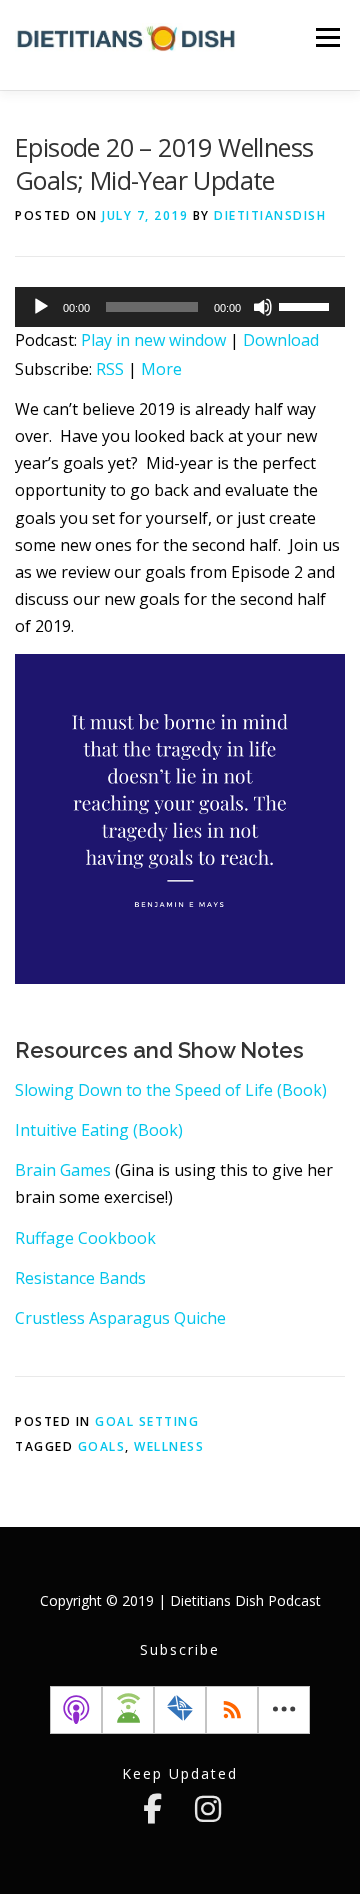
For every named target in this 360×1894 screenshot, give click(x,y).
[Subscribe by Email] (180, 1710)
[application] (180, 307)
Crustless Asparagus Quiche (120, 1318)
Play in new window (153, 340)
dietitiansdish (270, 215)
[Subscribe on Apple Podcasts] (76, 1710)
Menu (327, 37)
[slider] (307, 305)
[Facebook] (152, 1809)
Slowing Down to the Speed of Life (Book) (171, 1090)
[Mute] (263, 307)
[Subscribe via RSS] (232, 1710)
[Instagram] (208, 1809)
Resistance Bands (80, 1278)
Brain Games (65, 1170)
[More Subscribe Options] (284, 1710)
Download (281, 340)
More (161, 369)
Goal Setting (147, 1421)
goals (102, 1446)
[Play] (41, 307)
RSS (110, 369)
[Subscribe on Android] (128, 1710)
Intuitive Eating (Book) (99, 1130)
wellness (169, 1446)
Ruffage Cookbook (85, 1238)
